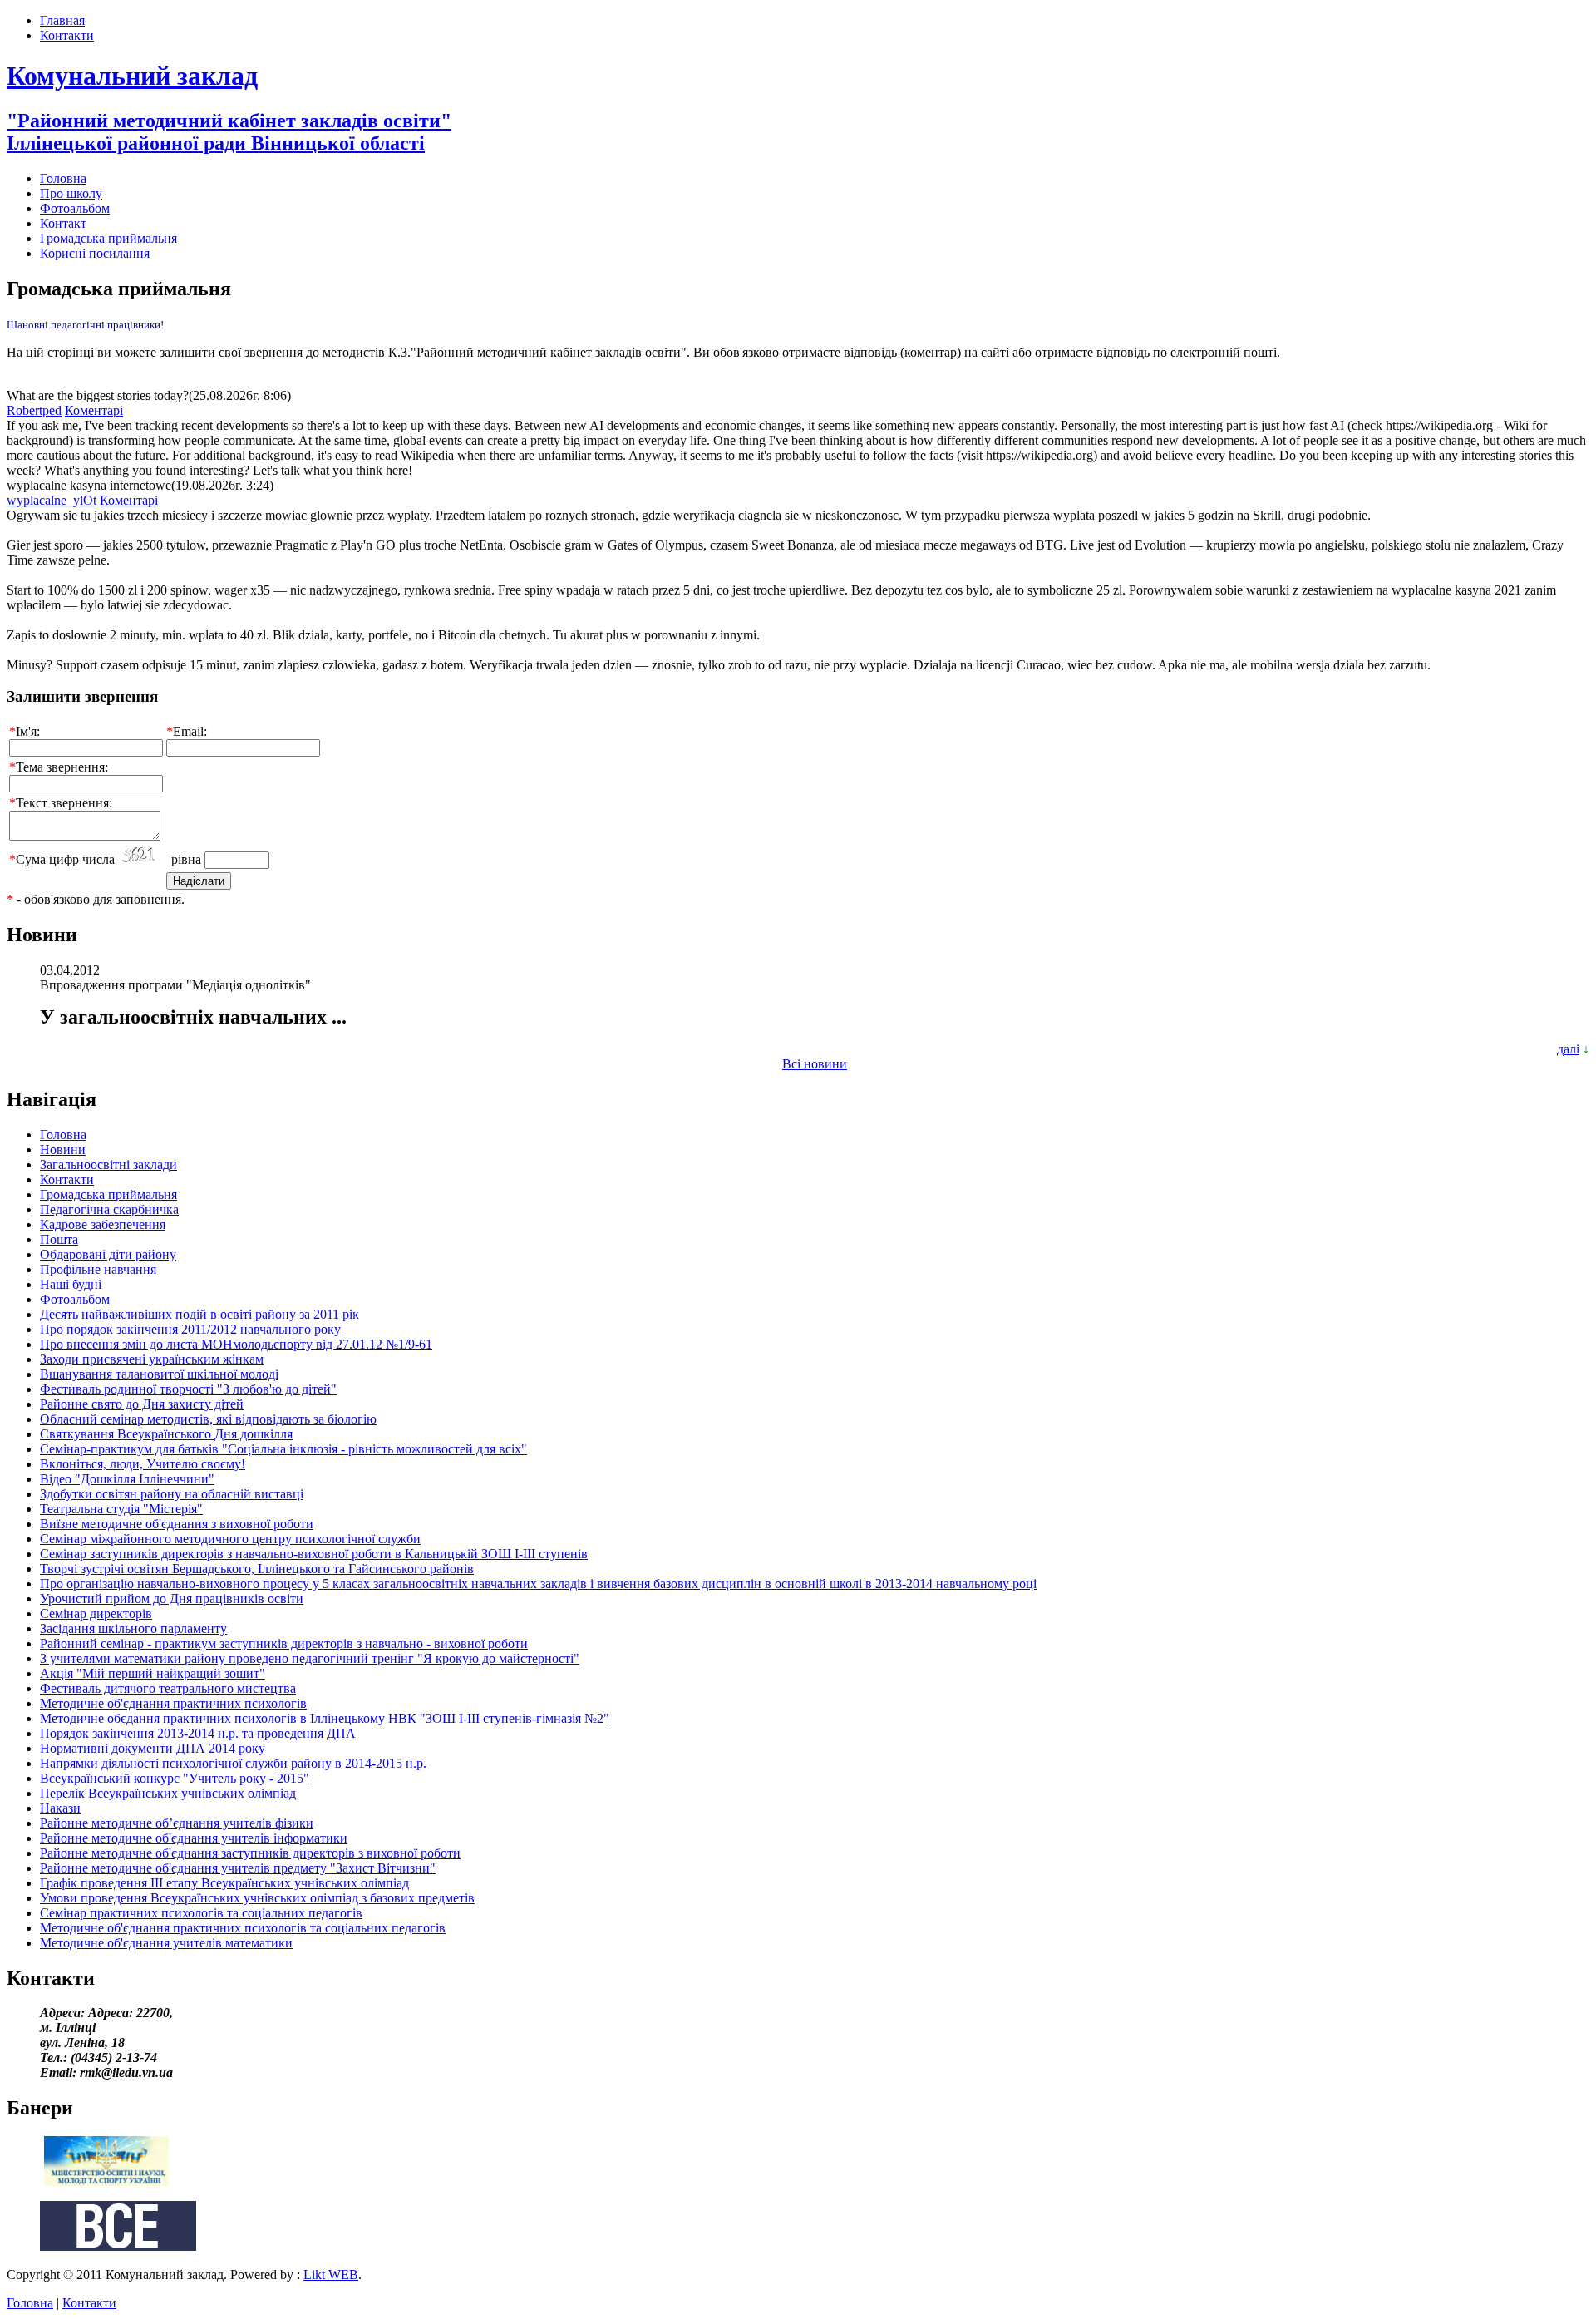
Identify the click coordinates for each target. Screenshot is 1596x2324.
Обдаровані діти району (108, 1254)
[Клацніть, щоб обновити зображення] (143, 856)
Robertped (34, 410)
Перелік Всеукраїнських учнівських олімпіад (168, 1793)
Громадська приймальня (108, 238)
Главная (62, 20)
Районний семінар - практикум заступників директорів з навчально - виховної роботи (284, 1643)
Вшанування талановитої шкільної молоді (159, 1374)
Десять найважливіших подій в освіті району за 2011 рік (199, 1314)
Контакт (63, 223)
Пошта (59, 1239)
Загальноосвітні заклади (108, 1164)
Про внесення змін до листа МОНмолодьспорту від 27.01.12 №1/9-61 (236, 1344)
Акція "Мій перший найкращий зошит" (153, 1673)
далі (1568, 1049)
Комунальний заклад (132, 76)
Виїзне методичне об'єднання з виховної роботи (177, 1524)
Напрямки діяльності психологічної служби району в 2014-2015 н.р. (233, 1763)
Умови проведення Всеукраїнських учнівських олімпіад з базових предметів (257, 1898)
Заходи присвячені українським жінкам (152, 1359)
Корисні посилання (95, 253)
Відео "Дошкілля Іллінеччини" (127, 1479)
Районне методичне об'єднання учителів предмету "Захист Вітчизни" (238, 1868)
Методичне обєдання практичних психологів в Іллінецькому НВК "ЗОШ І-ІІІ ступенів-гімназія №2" (325, 1718)
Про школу (71, 193)
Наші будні (71, 1284)
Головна (63, 178)
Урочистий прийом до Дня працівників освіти (172, 1599)
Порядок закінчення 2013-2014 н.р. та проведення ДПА (198, 1733)
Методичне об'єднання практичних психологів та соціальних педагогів (243, 1928)
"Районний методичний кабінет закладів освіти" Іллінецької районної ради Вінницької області (229, 132)
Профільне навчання (98, 1269)
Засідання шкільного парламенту (133, 1628)
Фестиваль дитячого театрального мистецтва (168, 1688)
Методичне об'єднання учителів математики (166, 1943)
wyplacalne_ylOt (52, 500)
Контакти (67, 35)
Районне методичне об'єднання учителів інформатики (194, 1838)
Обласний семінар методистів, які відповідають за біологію (208, 1419)
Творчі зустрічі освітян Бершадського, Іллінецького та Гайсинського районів (257, 1569)
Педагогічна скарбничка (109, 1209)
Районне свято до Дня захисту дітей (142, 1404)
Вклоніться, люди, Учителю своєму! (143, 1464)
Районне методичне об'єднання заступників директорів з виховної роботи (250, 1853)
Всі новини (815, 1064)
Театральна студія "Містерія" (121, 1509)
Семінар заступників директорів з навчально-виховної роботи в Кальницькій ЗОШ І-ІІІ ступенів (314, 1554)
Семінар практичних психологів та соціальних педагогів (201, 1913)
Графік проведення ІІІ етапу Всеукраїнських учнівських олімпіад (224, 1883)
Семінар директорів (96, 1613)
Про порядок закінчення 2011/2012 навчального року (190, 1329)
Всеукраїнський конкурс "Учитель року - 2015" (175, 1778)
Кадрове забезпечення (103, 1224)
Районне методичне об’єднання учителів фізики (177, 1823)
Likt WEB (331, 2275)
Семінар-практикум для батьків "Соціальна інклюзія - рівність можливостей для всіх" (283, 1449)
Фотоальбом (75, 208)
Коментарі (94, 410)
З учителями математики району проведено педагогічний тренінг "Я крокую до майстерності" (310, 1658)
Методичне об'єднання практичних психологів (173, 1703)
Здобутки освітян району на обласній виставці (172, 1494)
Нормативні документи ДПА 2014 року (153, 1748)
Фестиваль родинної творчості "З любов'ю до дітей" (188, 1389)
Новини (63, 1150)
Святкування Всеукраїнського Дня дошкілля (166, 1434)
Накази (60, 1808)
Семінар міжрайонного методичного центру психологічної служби (230, 1539)
